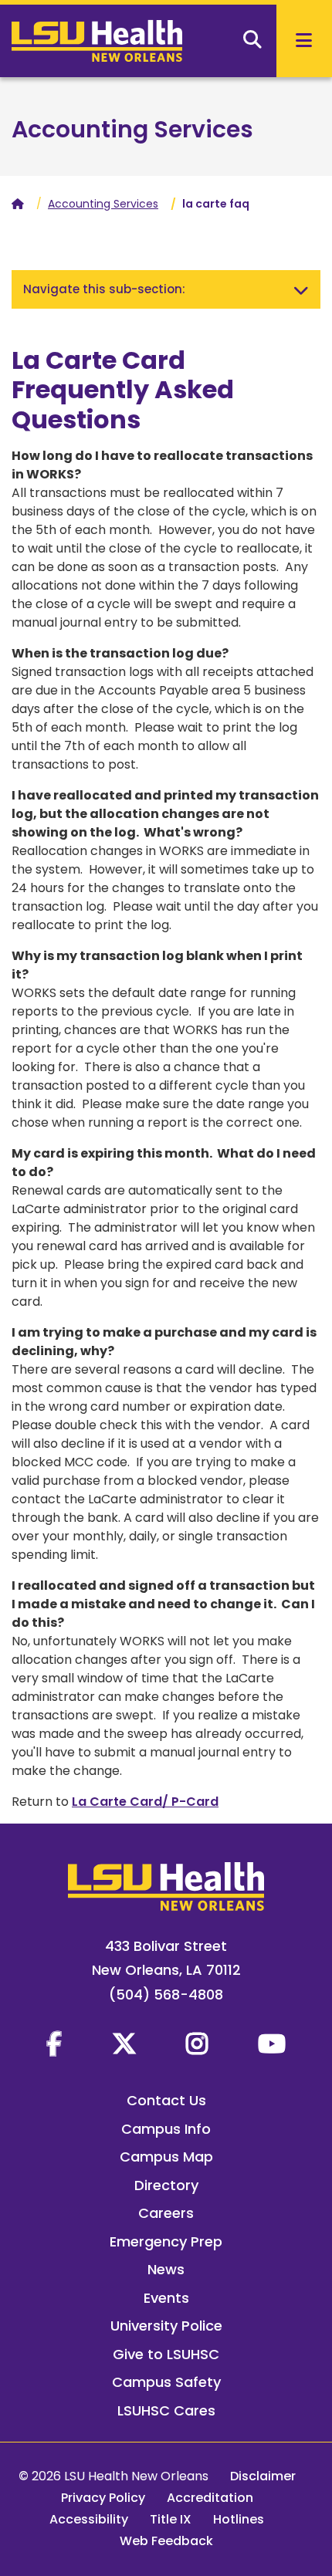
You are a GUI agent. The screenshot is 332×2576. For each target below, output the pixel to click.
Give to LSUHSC (166, 2354)
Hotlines (239, 2519)
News (166, 2269)
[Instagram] (197, 2044)
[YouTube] (272, 2044)
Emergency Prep (166, 2241)
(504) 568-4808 (166, 1995)
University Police (166, 2326)
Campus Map (166, 2157)
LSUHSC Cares (166, 2410)
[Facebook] (54, 2044)
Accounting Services (132, 129)
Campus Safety (166, 2382)
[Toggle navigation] (301, 289)
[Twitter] (124, 2044)
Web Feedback (166, 2541)
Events (166, 2298)
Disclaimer (263, 2476)
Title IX (171, 2519)
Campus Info (166, 2129)
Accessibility (89, 2519)
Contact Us (166, 2100)
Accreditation (210, 2498)
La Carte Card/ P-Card (145, 1802)
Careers (166, 2213)
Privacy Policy (103, 2498)
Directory (166, 2185)
